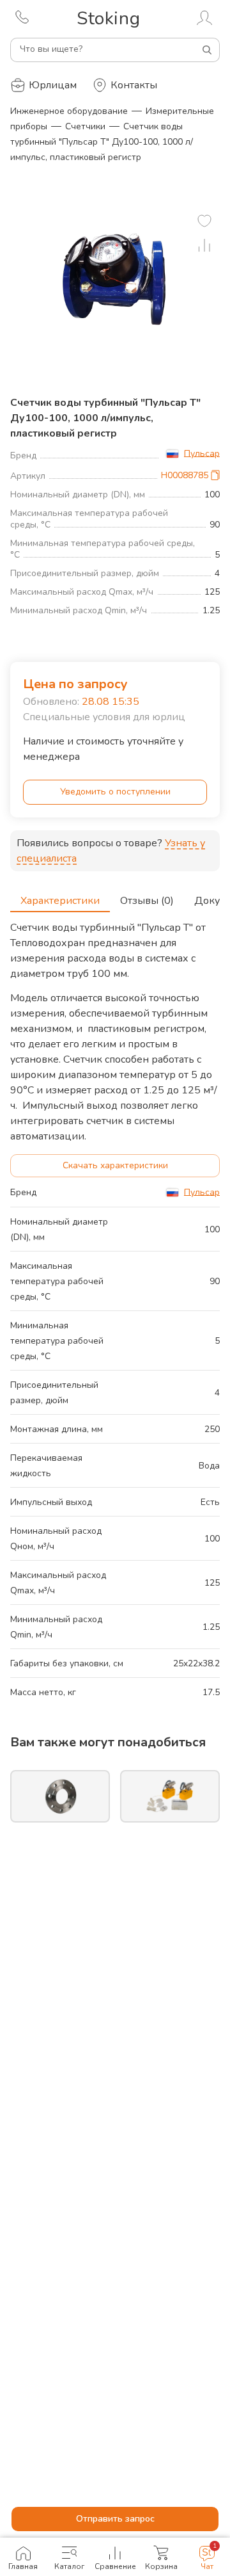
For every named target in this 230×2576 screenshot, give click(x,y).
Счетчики (85, 126)
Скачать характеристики (115, 1165)
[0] (204, 221)
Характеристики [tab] (60, 901)
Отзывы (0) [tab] (147, 901)
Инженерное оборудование (69, 111)
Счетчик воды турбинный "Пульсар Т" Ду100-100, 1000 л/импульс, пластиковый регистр (102, 142)
